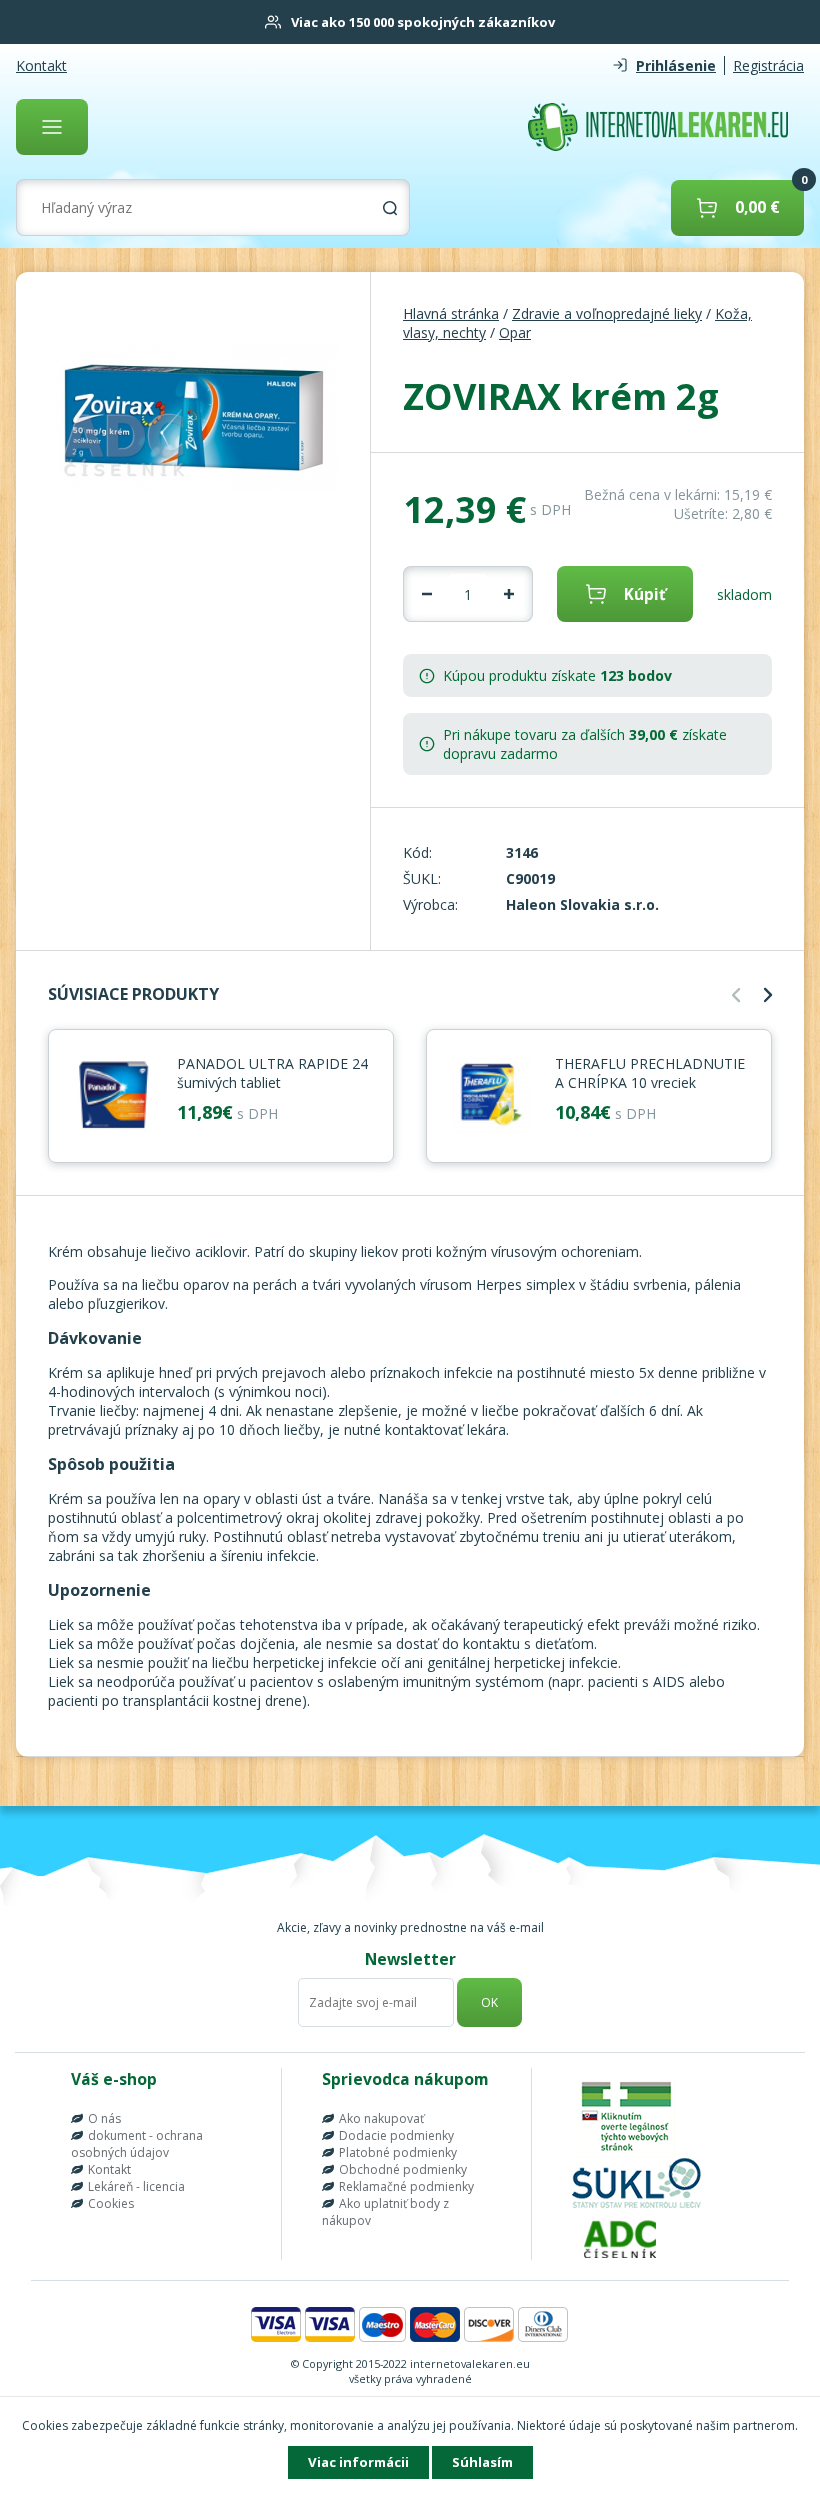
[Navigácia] (52, 127)
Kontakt (41, 65)
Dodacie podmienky (396, 2135)
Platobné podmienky (398, 2152)
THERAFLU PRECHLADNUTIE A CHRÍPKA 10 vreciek (650, 1073)
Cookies (111, 2203)
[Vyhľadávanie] (390, 208)
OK (489, 2002)
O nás (104, 2118)
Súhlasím (482, 2462)
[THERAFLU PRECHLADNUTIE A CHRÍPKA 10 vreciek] (491, 1096)
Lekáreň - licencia (136, 2186)
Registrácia (768, 65)
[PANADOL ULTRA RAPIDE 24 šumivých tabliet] (113, 1096)
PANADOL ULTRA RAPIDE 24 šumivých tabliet (272, 1073)
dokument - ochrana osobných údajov (137, 2144)
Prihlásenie (676, 65)
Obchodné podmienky (403, 2169)
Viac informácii (358, 2462)
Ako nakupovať (381, 2118)
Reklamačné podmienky (406, 2186)
